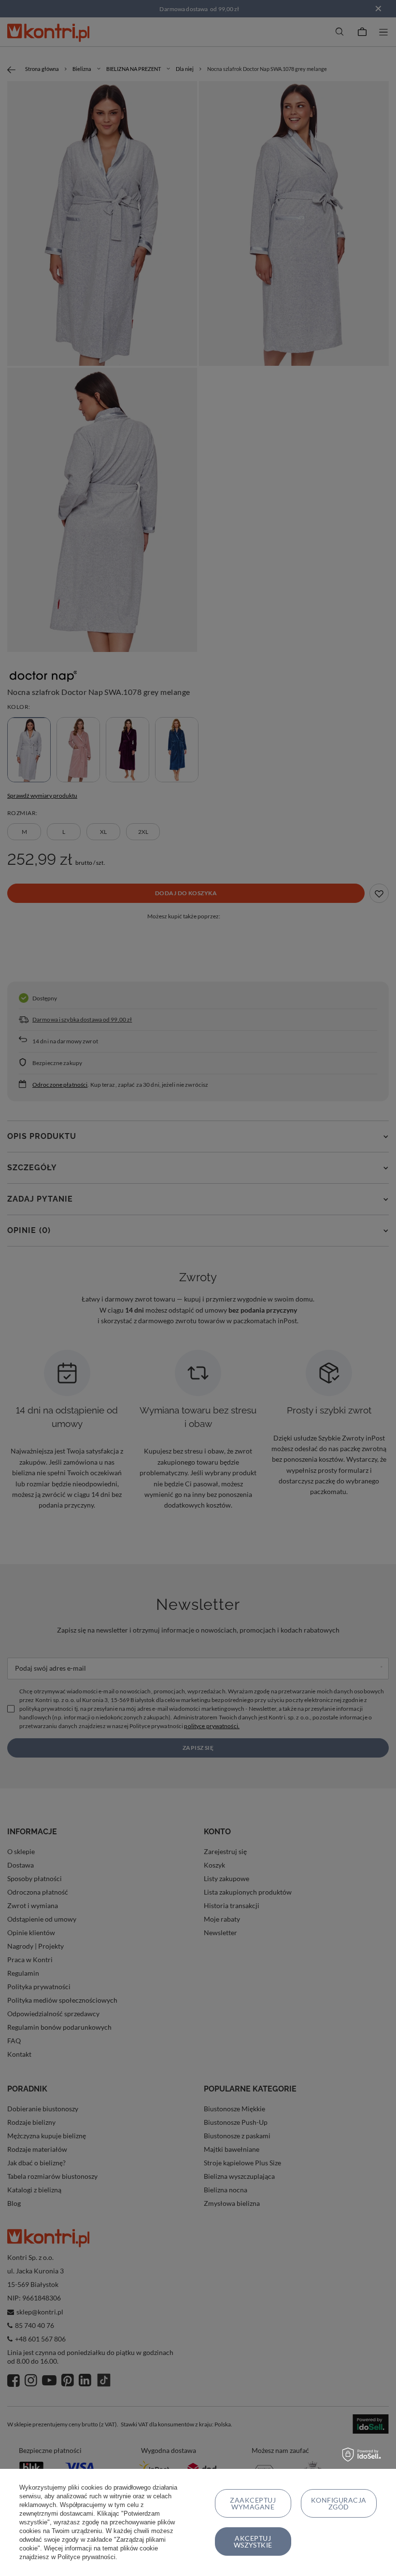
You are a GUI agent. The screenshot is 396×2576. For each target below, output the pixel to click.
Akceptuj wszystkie (253, 2541)
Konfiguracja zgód (339, 2503)
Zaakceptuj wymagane (253, 2503)
